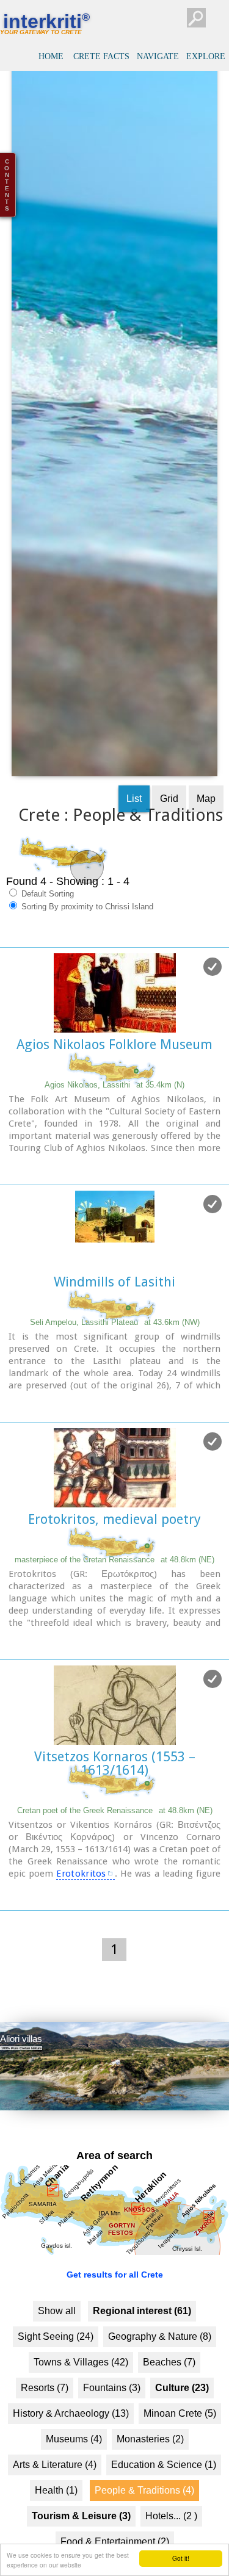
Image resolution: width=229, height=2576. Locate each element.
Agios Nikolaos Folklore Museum (114, 1084)
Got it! (181, 2558)
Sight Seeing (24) (56, 2376)
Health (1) (56, 2530)
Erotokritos (81, 1913)
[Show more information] (6, 1206)
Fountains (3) (112, 2427)
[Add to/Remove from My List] (213, 1006)
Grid (169, 838)
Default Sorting (46, 933)
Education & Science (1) (164, 2504)
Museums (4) (74, 2479)
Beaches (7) (169, 2402)
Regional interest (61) (142, 2351)
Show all (57, 2351)
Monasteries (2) (150, 2479)
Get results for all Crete (115, 2314)
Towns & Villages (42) (81, 2402)
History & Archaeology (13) (71, 2453)
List (134, 838)
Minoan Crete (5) (180, 2453)
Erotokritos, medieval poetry (114, 1558)
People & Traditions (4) (144, 2530)
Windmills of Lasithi (114, 1321)
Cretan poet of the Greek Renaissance (115, 1849)
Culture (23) (182, 2427)
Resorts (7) (45, 2427)
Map (206, 838)
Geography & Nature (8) (160, 2376)
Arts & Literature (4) (55, 2504)
